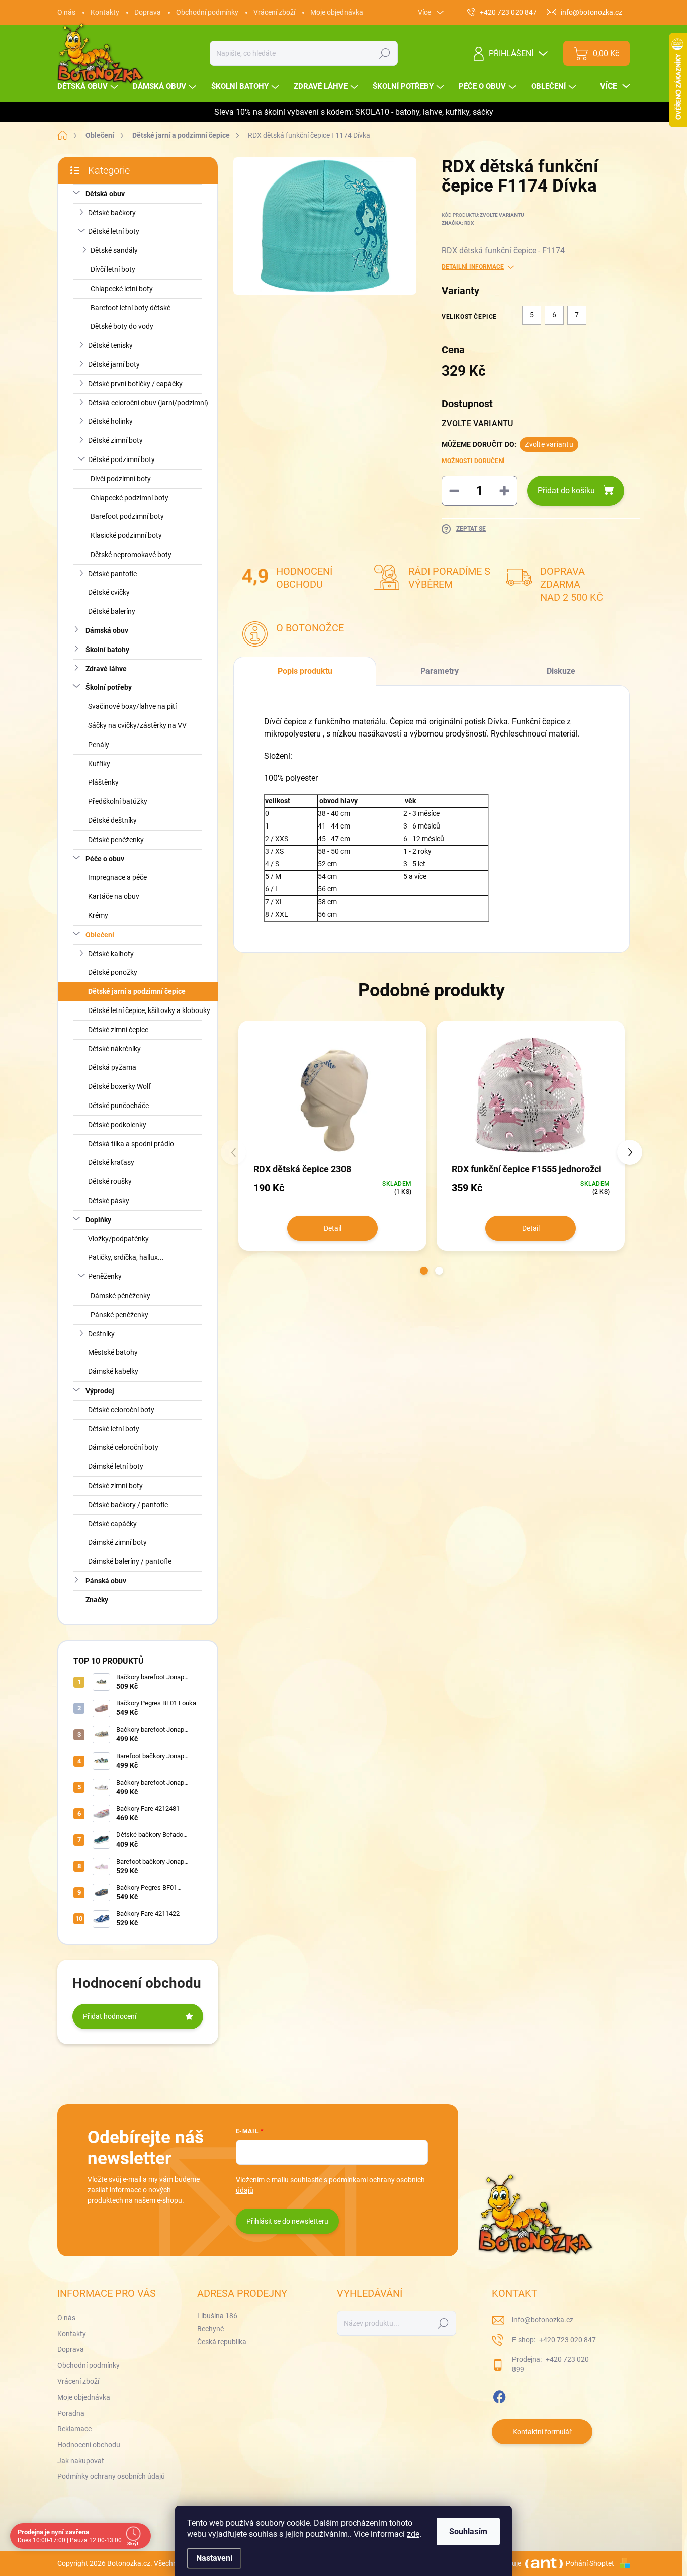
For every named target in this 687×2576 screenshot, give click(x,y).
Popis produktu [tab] (305, 671)
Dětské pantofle (112, 574)
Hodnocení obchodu (89, 2445)
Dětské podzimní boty (121, 459)
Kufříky (99, 764)
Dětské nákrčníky (114, 1049)
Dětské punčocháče (118, 1106)
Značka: (458, 223)
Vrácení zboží (274, 12)
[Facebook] (499, 2395)
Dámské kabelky (113, 1371)
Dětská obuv (105, 194)
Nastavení (214, 2558)
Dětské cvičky (109, 592)
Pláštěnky (103, 782)
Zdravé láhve (106, 669)
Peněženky (105, 1276)
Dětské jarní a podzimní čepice (137, 991)
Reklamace (74, 2429)
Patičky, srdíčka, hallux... (126, 1257)
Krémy (98, 915)
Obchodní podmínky (207, 12)
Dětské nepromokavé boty (131, 555)
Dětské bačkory (112, 213)
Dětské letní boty (114, 231)
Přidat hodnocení (110, 2016)
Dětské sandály (114, 250)
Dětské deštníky (112, 820)
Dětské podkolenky (117, 1125)
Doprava (148, 12)
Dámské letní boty (116, 1466)
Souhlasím (468, 2532)
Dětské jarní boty (114, 364)
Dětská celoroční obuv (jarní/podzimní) (148, 403)
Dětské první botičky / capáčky (135, 384)
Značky (97, 1600)
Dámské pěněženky (120, 1296)
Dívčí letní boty (113, 269)
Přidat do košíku (566, 490)
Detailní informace (473, 267)
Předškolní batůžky (118, 801)
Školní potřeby (109, 687)
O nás (66, 12)
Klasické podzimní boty (126, 535)
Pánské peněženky (119, 1315)
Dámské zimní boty (117, 1542)
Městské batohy (113, 1352)
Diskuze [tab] (561, 671)
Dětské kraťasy (111, 1162)
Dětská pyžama (112, 1067)
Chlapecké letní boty (122, 289)
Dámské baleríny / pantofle (130, 1561)
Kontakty (105, 12)
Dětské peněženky (116, 840)
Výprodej (100, 1391)
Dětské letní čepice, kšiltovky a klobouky (149, 1010)
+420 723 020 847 (567, 2340)
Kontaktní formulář (542, 2432)
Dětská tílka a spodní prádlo (131, 1144)
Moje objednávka (337, 12)
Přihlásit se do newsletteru (287, 2221)
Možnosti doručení (473, 461)
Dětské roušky (110, 1181)
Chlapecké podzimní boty (130, 498)
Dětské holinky (110, 421)
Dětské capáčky (112, 1524)
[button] (424, 1271)
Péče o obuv (105, 859)
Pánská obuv (106, 1581)
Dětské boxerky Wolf (119, 1086)
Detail (333, 1228)
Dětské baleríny (112, 611)
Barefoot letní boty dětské (131, 308)
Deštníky (101, 1334)
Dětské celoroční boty (121, 1410)
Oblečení (100, 935)
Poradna (71, 2413)
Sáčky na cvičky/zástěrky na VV (137, 725)
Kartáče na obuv (114, 896)
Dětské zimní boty (115, 440)
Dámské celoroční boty (123, 1447)
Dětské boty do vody (122, 326)
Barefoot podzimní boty (127, 516)
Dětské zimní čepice (118, 1030)
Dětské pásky (109, 1201)
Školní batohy (107, 650)
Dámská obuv (107, 630)
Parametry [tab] (440, 671)
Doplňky (98, 1220)
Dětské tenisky (110, 345)
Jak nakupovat (81, 2461)
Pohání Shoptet (591, 2563)
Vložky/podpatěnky (118, 1239)
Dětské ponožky (113, 972)
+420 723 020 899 (550, 2364)
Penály (99, 745)
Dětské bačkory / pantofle (128, 1505)
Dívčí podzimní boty (121, 479)
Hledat (385, 53)
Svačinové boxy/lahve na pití (132, 706)
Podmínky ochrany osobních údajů (111, 2476)
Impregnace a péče (117, 877)
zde (413, 2534)
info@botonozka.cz (543, 2320)
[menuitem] (89, 87)
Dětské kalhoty (111, 954)
